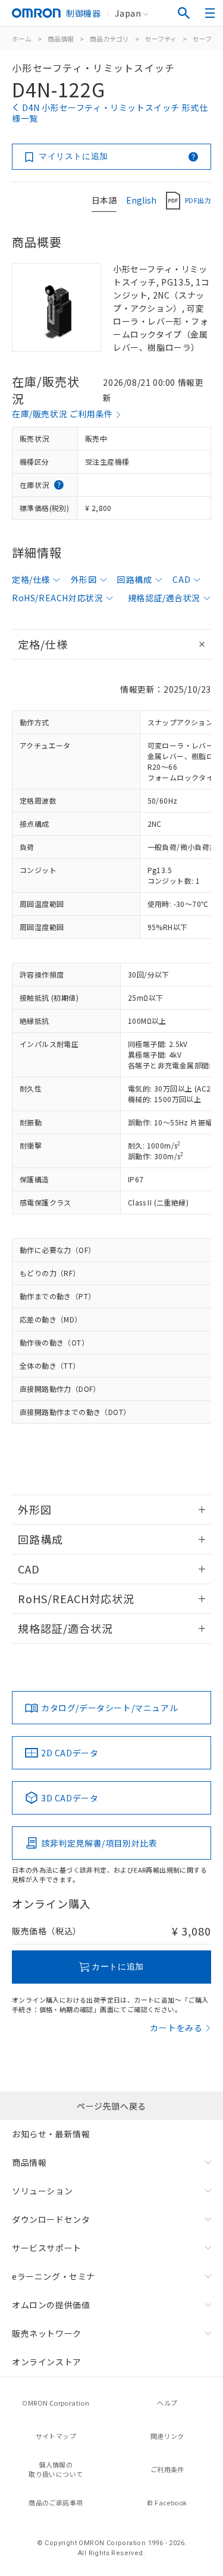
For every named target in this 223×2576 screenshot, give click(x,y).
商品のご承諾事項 (56, 2502)
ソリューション (42, 2191)
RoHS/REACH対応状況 (57, 598)
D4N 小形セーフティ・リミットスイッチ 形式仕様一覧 (110, 113)
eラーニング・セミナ (54, 2276)
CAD (181, 579)
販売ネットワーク (47, 2333)
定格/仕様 (31, 579)
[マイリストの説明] (193, 157)
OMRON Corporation (56, 2403)
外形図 (84, 579)
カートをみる (176, 2028)
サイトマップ (56, 2436)
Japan (128, 13)
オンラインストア (47, 2362)
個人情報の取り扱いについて (56, 2469)
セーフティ (161, 39)
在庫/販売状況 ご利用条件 (62, 414)
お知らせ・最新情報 (51, 2134)
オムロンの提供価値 (51, 2305)
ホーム (22, 39)
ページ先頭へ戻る (111, 2106)
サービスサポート (47, 2248)
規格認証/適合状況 (164, 598)
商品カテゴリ (109, 39)
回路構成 (134, 579)
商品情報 (61, 39)
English (141, 200)
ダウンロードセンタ (51, 2219)
